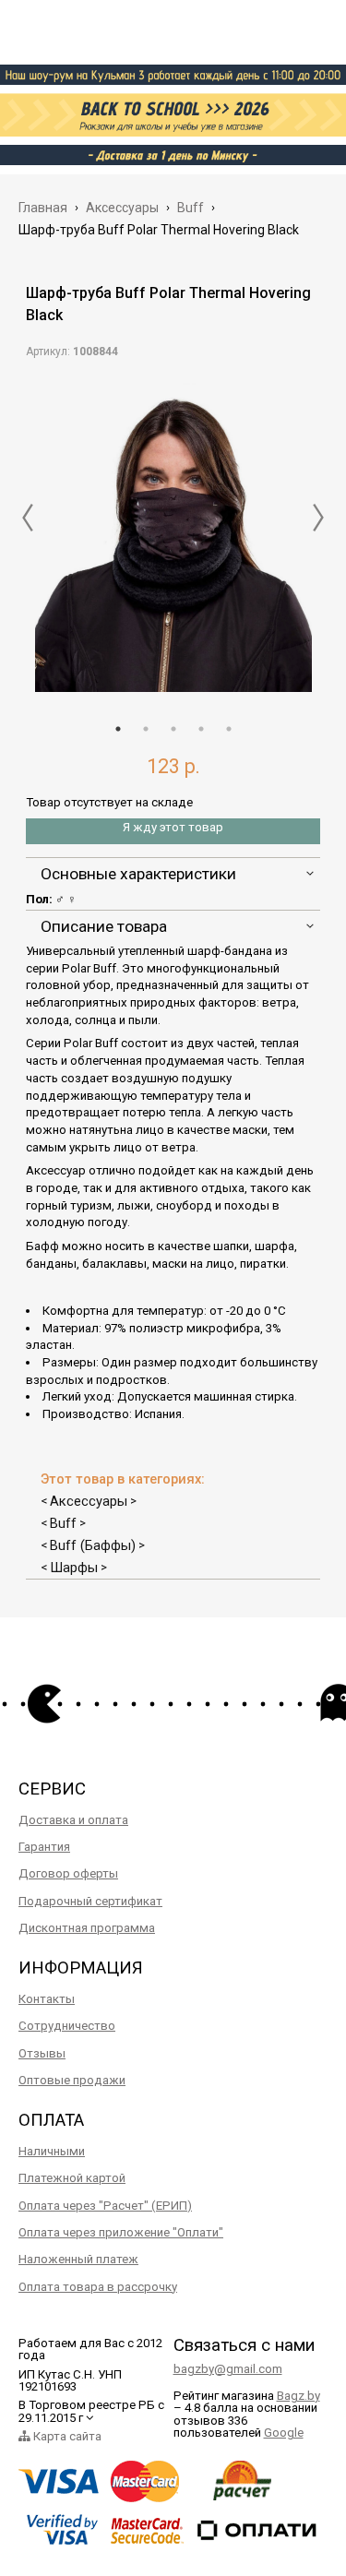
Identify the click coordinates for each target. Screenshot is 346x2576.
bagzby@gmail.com (228, 2369)
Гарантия (44, 1847)
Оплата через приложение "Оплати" (121, 2232)
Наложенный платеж (78, 2259)
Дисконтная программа (87, 1928)
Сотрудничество (67, 2026)
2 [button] (146, 729)
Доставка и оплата (73, 1820)
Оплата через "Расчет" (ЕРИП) (105, 2206)
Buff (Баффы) (93, 1545)
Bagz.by (298, 2396)
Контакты (47, 1999)
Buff (63, 1523)
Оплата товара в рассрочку (98, 2287)
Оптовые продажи (72, 2080)
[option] (173, 535)
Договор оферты (68, 1873)
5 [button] (229, 729)
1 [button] (118, 729)
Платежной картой (72, 2178)
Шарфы (74, 1568)
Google (284, 2433)
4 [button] (201, 729)
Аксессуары (89, 1501)
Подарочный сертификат (90, 1901)
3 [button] (173, 729)
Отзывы (42, 2053)
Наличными (52, 2151)
